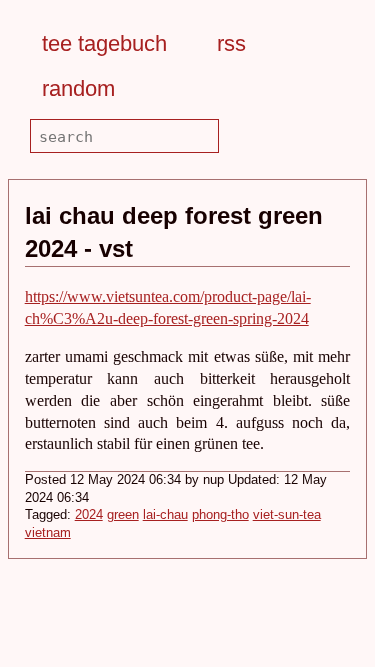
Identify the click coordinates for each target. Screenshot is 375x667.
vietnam (48, 533)
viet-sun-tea (287, 515)
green (123, 515)
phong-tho (220, 515)
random (78, 88)
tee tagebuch (104, 43)
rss (231, 43)
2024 (89, 515)
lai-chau (165, 515)
